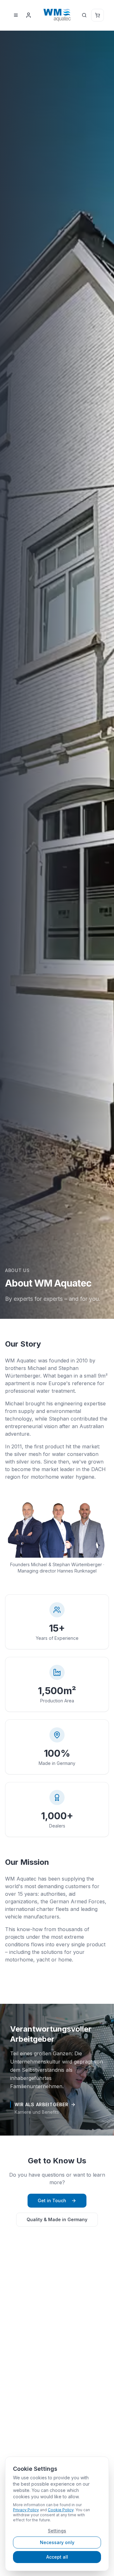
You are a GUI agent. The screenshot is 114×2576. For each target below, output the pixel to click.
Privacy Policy (26, 2510)
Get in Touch (52, 2200)
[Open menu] (16, 15)
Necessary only (57, 2542)
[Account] (28, 15)
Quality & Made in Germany (57, 2219)
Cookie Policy (61, 2510)
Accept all (57, 2557)
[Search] (84, 15)
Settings (57, 2531)
